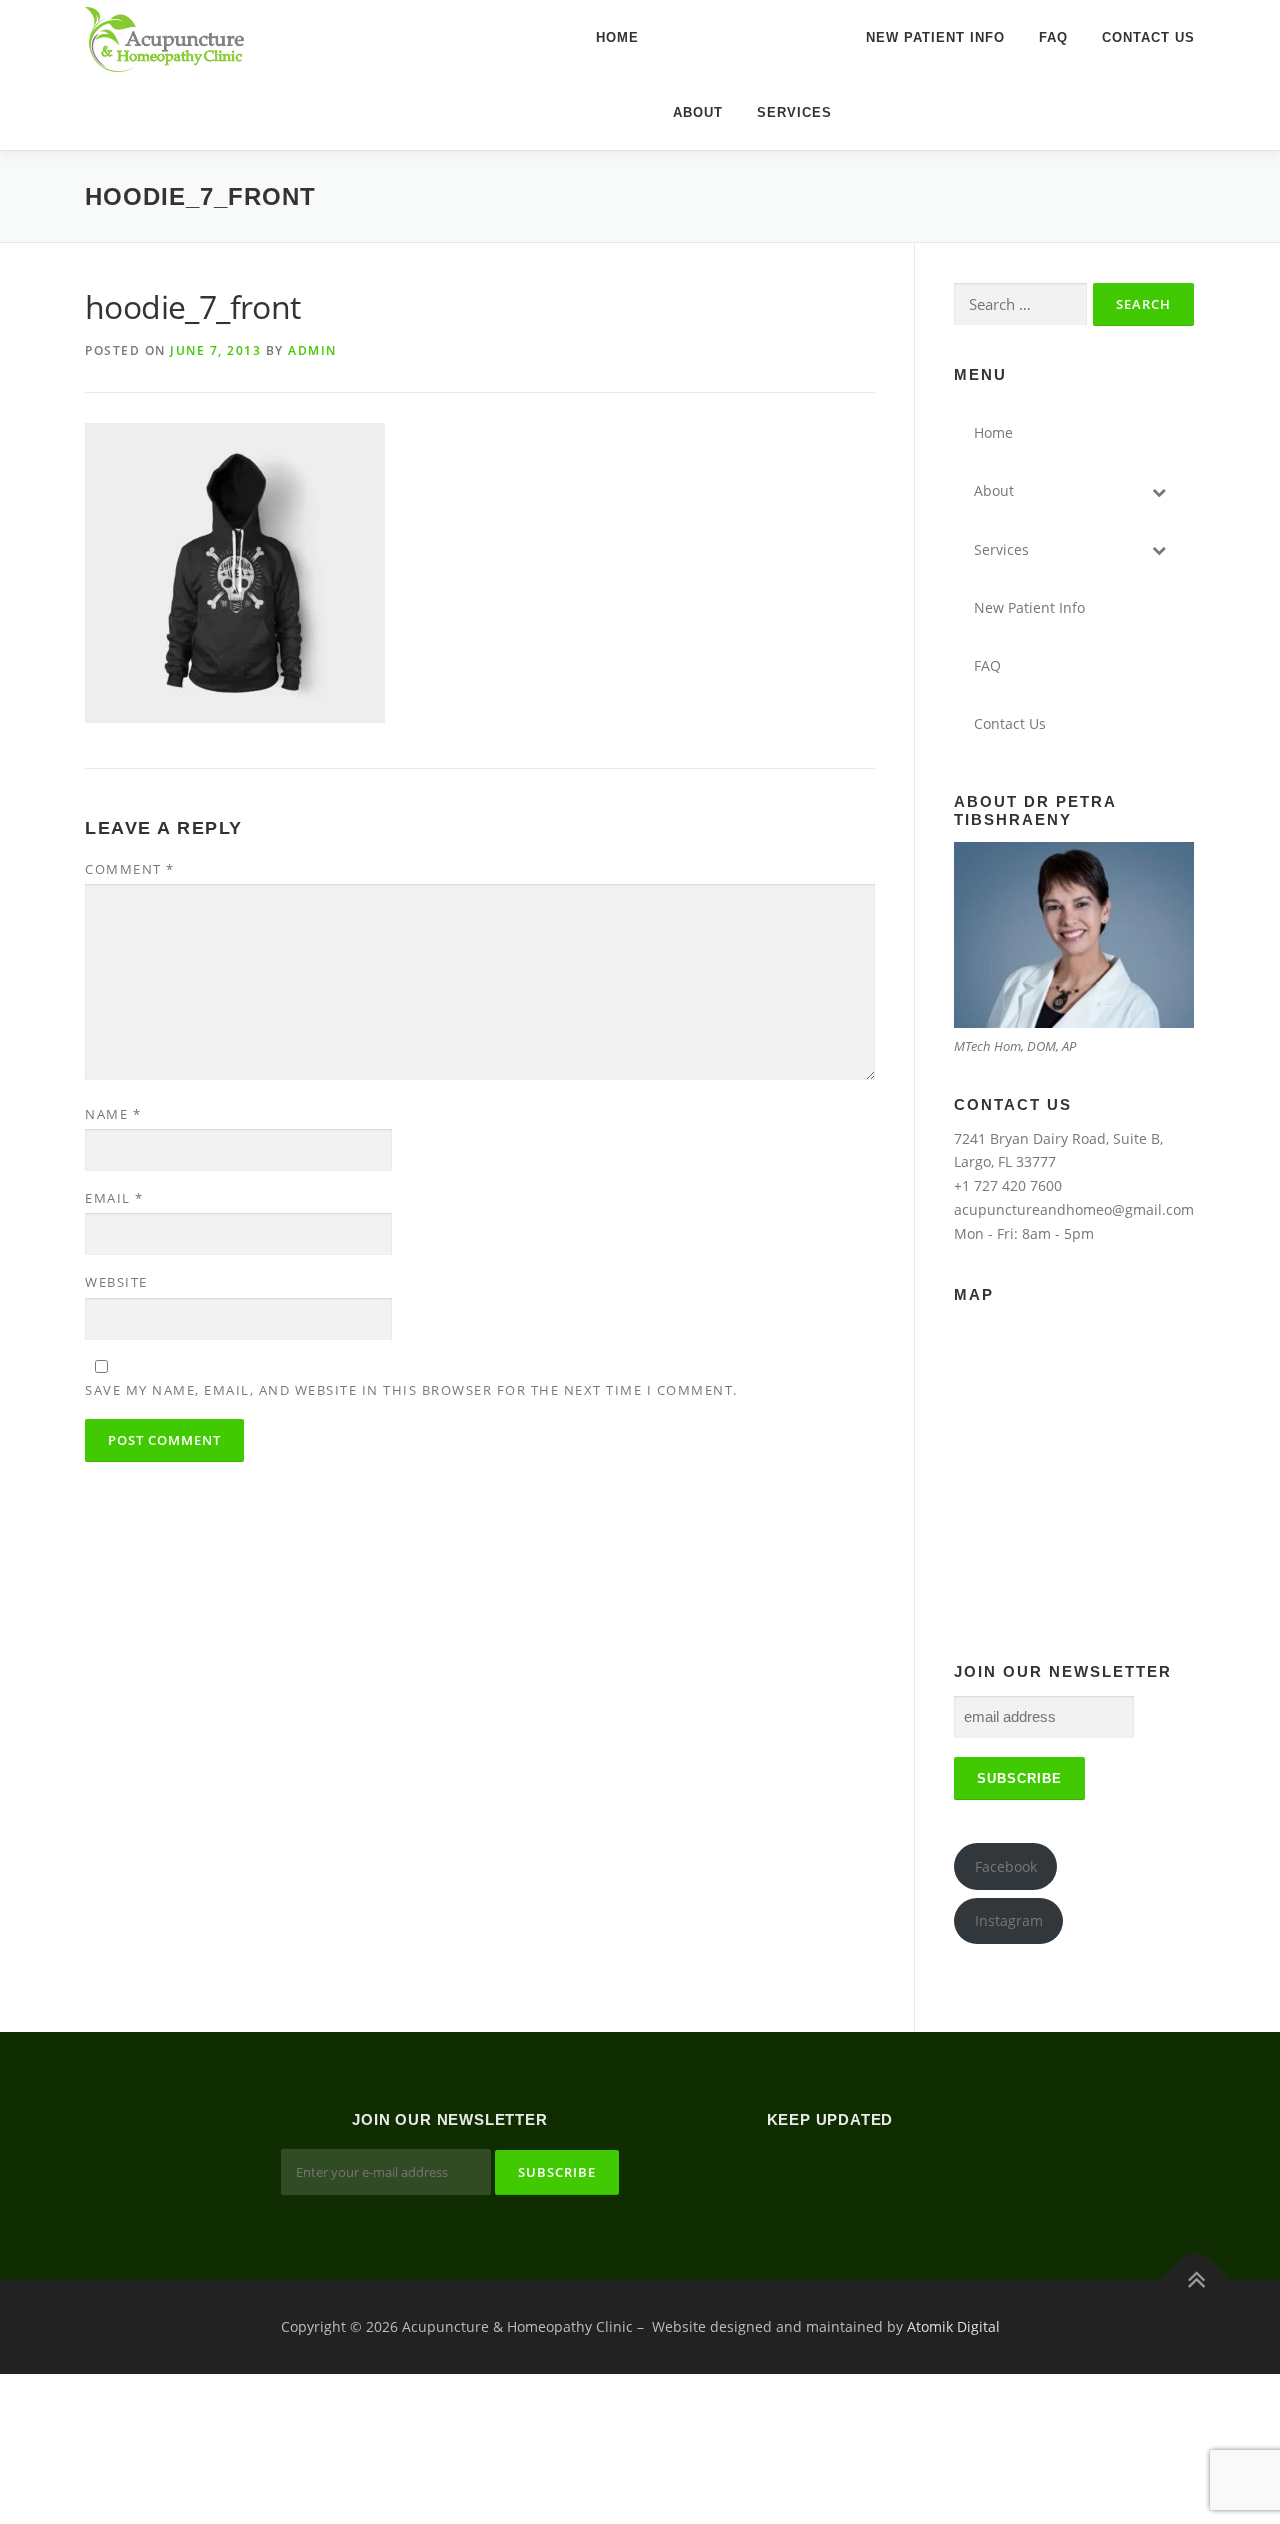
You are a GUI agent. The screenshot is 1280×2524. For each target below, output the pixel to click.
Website (116, 1282)
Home (617, 37)
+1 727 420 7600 (1008, 1185)
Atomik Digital (953, 2326)
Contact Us (1148, 37)
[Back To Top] (1195, 2279)
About (698, 112)
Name (113, 1114)
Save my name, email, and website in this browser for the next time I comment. (411, 1390)
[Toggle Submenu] (1159, 491)
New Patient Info (935, 37)
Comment (130, 869)
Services (794, 112)
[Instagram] (854, 2174)
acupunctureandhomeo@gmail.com (1074, 1209)
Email (114, 1198)
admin (312, 350)
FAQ (1053, 37)
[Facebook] (805, 2174)
